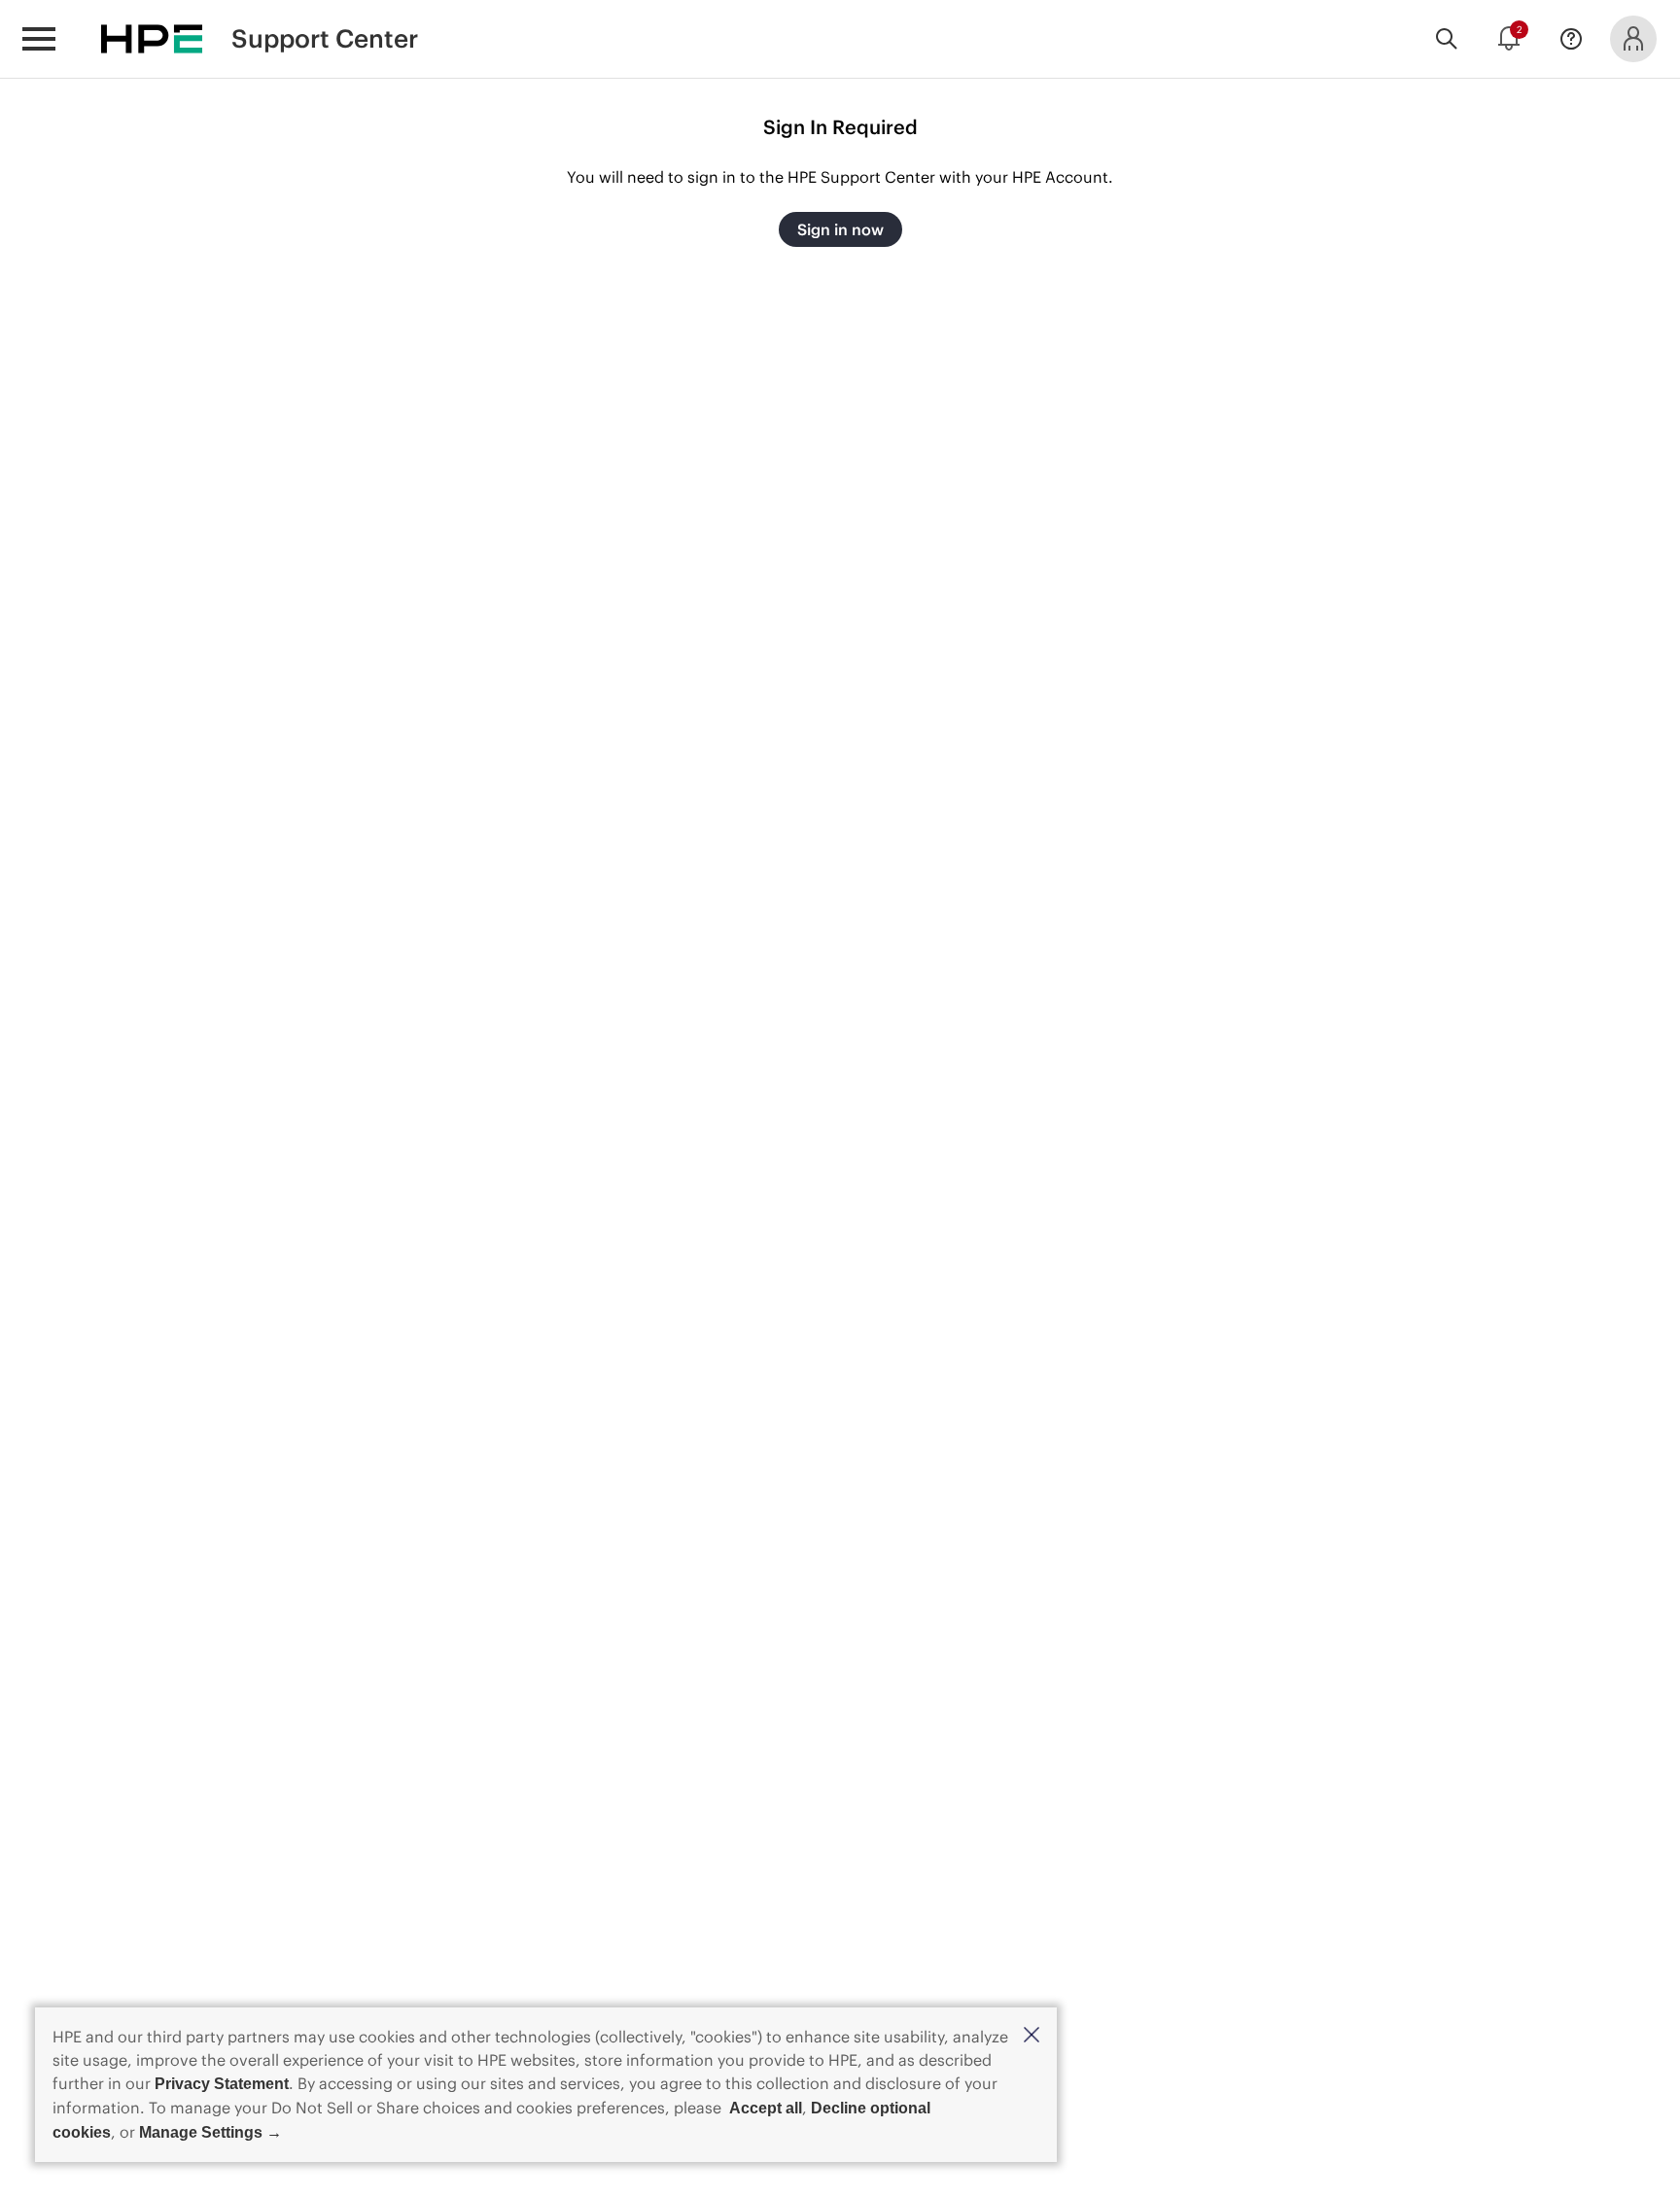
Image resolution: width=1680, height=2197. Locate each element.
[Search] (1447, 39)
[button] (1032, 2036)
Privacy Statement (222, 2084)
